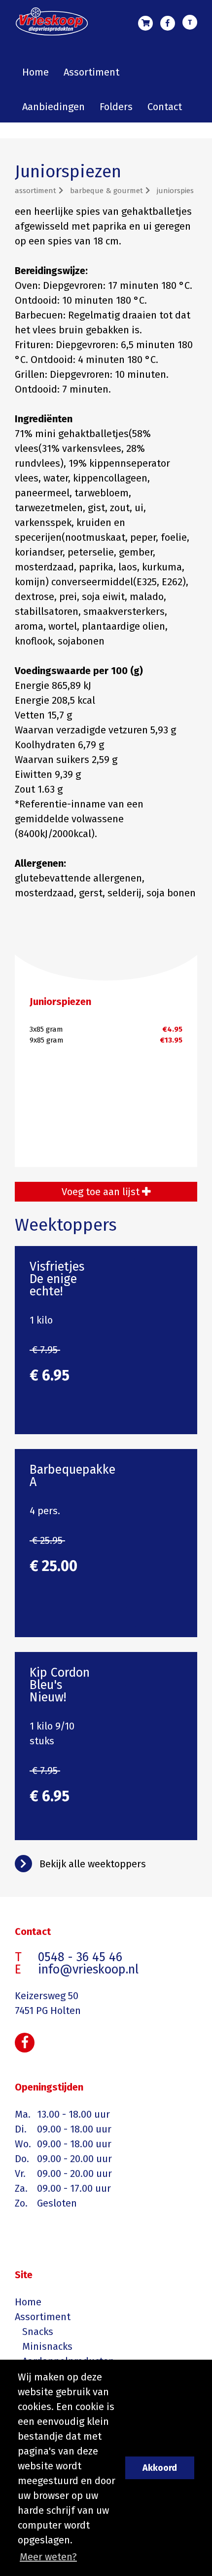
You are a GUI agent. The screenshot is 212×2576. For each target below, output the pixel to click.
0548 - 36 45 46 (190, 24)
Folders (116, 107)
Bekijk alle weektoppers (93, 1864)
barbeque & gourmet (106, 191)
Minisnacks (47, 2346)
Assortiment (91, 72)
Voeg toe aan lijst (102, 1192)
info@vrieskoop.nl (88, 1970)
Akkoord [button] (160, 2468)
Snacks (38, 2332)
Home (35, 72)
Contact (165, 107)
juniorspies (175, 191)
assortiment (35, 191)
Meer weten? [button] (48, 2557)
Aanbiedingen (53, 107)
